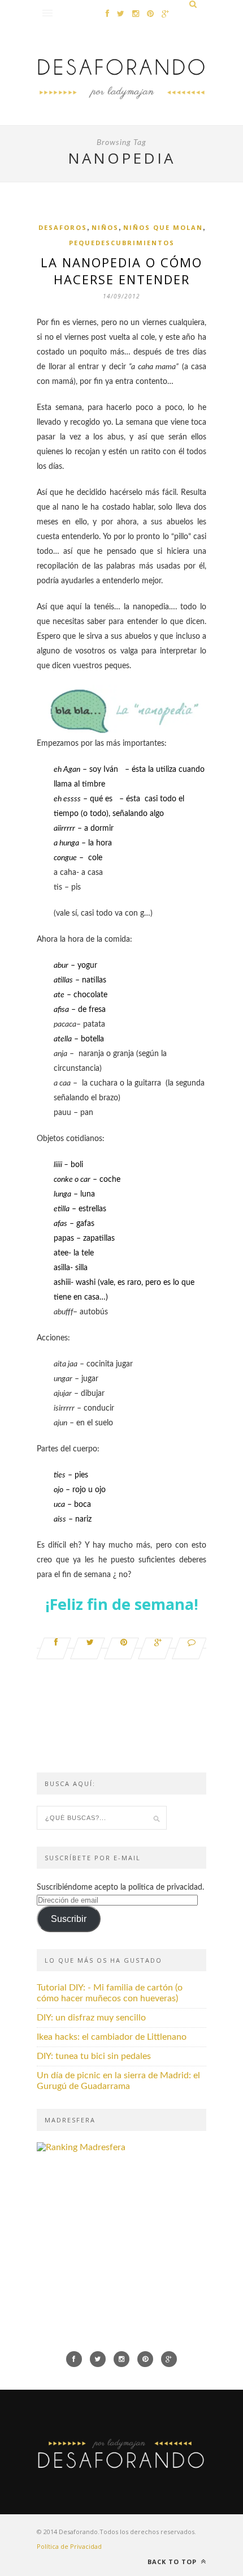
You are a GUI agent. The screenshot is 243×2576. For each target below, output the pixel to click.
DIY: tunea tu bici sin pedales (94, 2056)
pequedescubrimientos (122, 243)
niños (105, 227)
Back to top (173, 2562)
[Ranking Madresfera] (81, 2147)
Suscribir (69, 1919)
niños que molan (163, 227)
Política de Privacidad (69, 2546)
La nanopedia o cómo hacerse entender (121, 271)
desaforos (63, 227)
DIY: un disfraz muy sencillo (91, 2018)
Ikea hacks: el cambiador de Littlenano (112, 2037)
